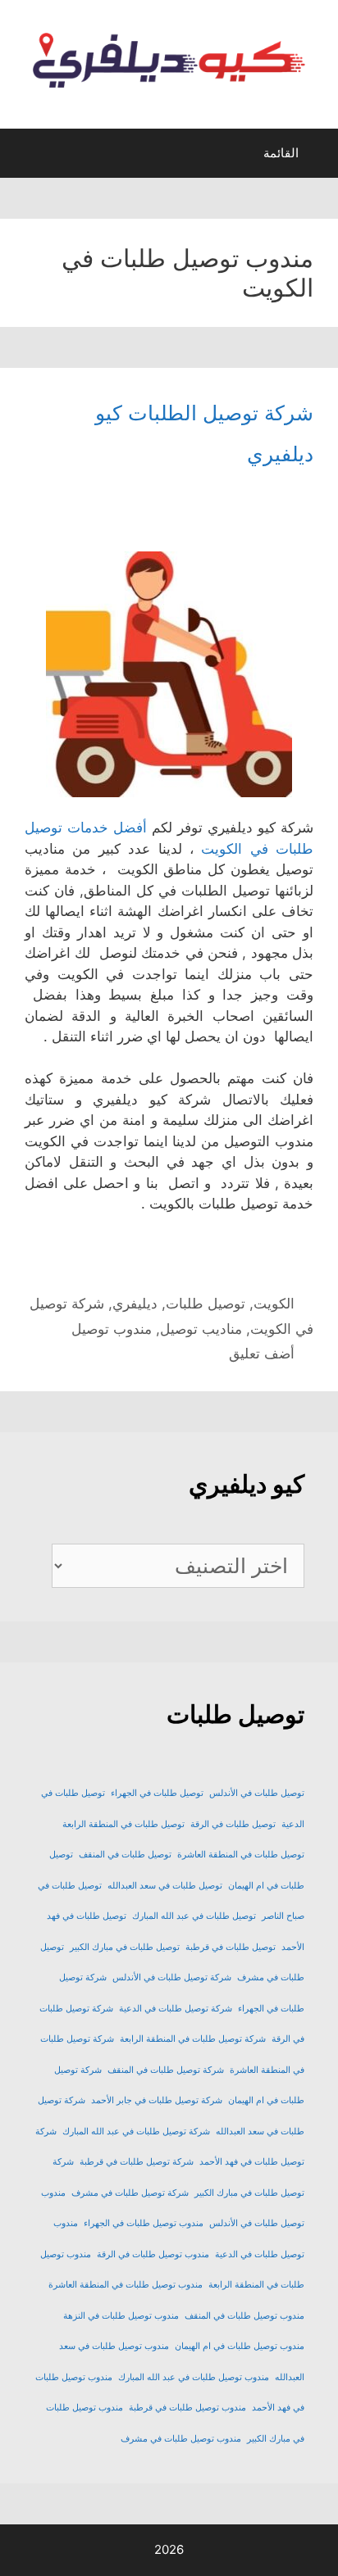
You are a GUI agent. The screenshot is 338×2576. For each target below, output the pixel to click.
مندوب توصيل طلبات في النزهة (121, 2316)
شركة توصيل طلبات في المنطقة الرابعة (193, 2039)
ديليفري (135, 1304)
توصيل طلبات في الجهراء (157, 1793)
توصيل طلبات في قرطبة (231, 1947)
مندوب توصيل (112, 1329)
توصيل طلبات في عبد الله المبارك (194, 1916)
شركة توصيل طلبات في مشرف (130, 2193)
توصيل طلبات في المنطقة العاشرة (241, 1855)
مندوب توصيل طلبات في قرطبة (187, 2408)
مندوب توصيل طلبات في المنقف (244, 2316)
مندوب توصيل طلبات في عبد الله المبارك (194, 2377)
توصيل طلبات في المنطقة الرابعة (123, 1824)
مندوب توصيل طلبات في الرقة (153, 2254)
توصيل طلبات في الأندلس (257, 1793)
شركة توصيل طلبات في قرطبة (137, 2162)
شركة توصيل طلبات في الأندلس (172, 1977)
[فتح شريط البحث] (27, 157)
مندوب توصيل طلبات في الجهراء (144, 2223)
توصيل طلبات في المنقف (125, 1855)
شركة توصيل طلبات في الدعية (176, 2009)
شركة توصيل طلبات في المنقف (166, 2070)
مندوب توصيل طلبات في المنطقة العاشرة (126, 2285)
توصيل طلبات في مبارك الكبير (125, 1947)
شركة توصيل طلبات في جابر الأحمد (157, 2100)
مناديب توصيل (201, 1329)
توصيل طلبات (206, 1304)
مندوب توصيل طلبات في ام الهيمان (240, 2346)
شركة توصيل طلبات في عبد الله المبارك (136, 2132)
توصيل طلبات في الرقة (233, 1824)
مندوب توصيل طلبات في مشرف (181, 2439)
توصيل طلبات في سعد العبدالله (165, 1886)
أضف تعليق (262, 1354)
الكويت (274, 1304)
